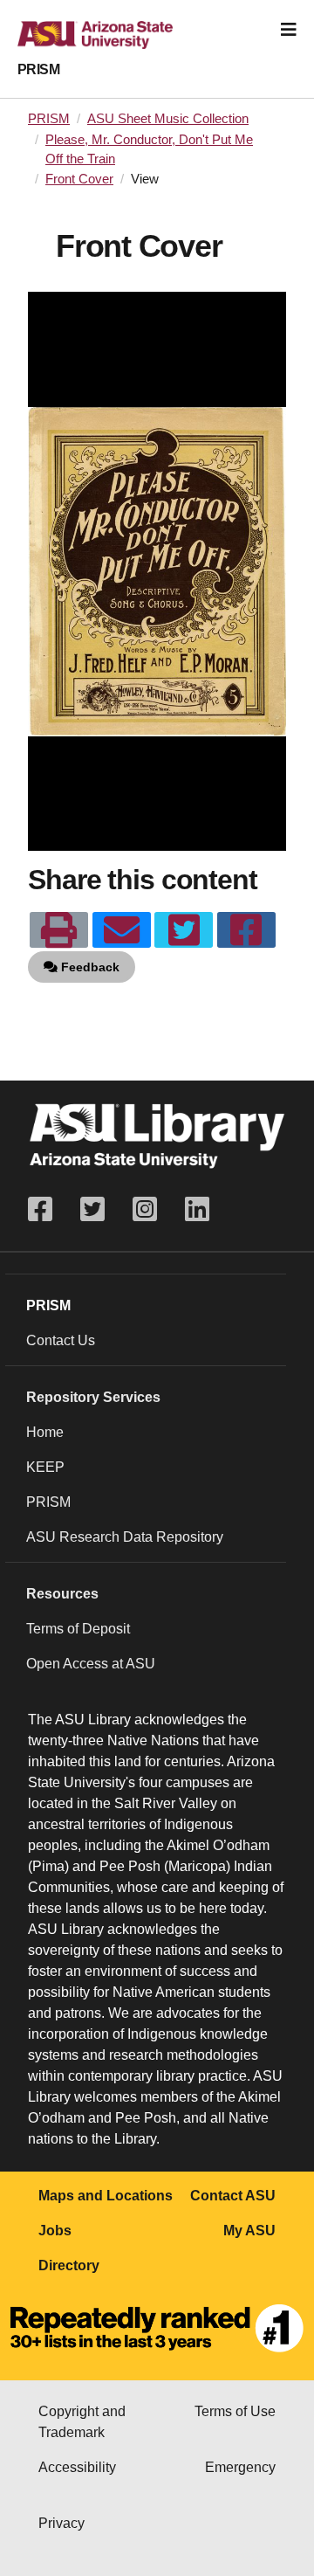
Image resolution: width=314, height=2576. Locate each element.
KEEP (45, 1467)
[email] (122, 930)
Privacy (61, 2523)
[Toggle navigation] (289, 30)
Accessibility (77, 2467)
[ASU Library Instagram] (145, 1209)
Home (45, 1432)
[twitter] (184, 930)
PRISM (38, 69)
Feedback (89, 967)
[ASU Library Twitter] (92, 1209)
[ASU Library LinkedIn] (197, 1209)
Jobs (55, 2231)
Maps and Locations (106, 2196)
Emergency (240, 2467)
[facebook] (246, 930)
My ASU (249, 2231)
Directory (69, 2265)
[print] (59, 930)
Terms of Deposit (78, 1629)
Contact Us (61, 1340)
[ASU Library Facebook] (47, 1209)
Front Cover (79, 179)
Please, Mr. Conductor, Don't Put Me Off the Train (149, 149)
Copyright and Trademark (82, 2422)
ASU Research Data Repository (125, 1537)
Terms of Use (235, 2411)
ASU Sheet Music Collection (168, 119)
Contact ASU (233, 2196)
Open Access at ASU (91, 1664)
